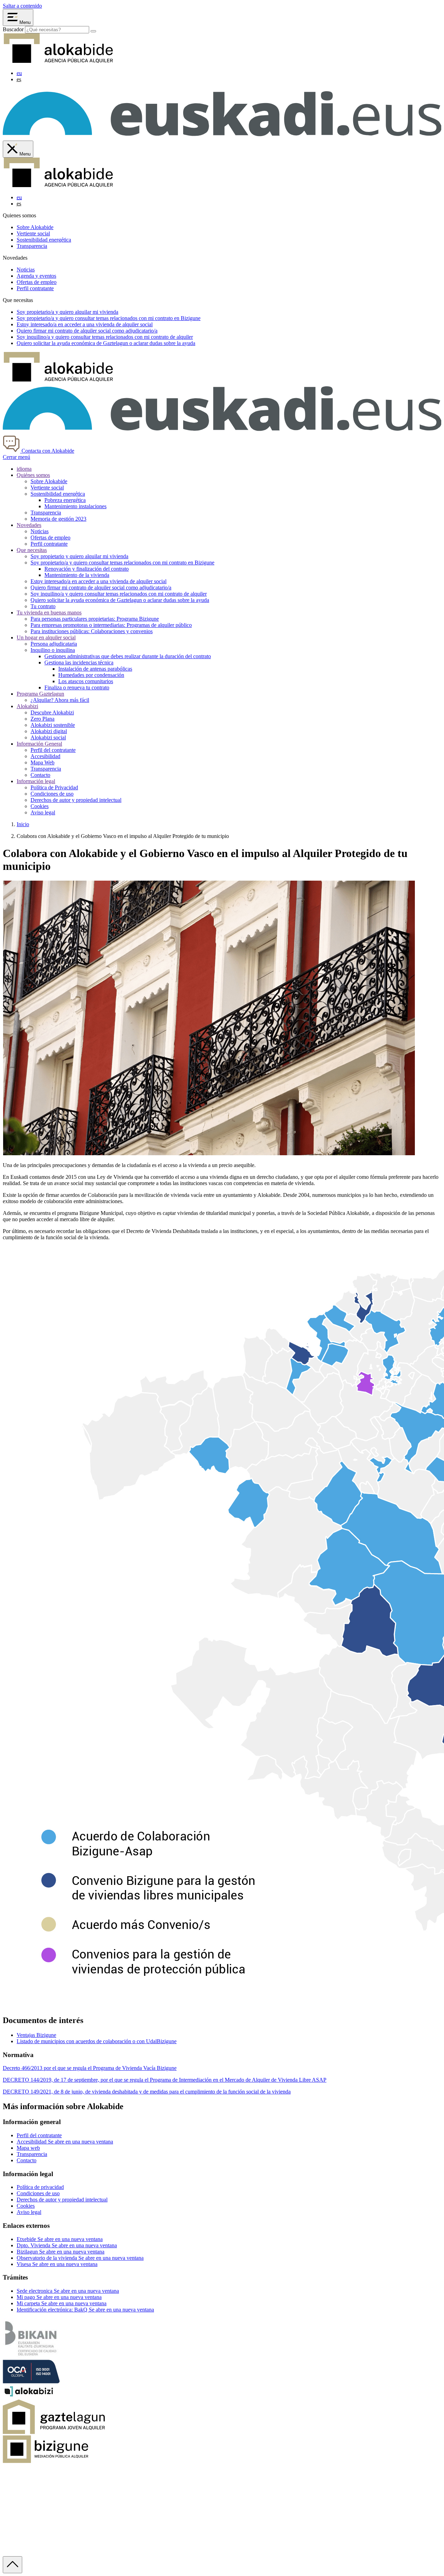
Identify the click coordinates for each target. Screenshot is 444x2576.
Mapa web (28, 2148)
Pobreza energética (65, 500)
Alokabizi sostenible (53, 725)
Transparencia (32, 246)
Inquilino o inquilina (53, 650)
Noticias (26, 270)
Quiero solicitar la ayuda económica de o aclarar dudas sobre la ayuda (106, 343)
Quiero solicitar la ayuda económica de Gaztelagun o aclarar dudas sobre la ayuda (120, 600)
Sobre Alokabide (35, 227)
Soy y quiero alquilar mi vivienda (67, 312)
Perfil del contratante (53, 750)
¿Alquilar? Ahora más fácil (60, 700)
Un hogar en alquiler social (46, 637)
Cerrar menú (16, 457)
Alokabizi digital (49, 731)
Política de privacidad (40, 2187)
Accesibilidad (45, 756)
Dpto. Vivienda (67, 2245)
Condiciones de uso (52, 794)
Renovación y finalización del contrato (87, 569)
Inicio (23, 824)
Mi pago (59, 2297)
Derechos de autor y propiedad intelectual (76, 800)
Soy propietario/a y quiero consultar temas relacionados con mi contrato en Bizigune (122, 563)
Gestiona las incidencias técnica (79, 662)
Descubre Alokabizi (52, 712)
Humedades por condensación (91, 675)
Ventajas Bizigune (36, 2035)
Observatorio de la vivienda (80, 2258)
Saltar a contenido (22, 6)
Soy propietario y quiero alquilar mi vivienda (79, 556)
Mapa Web (42, 762)
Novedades (29, 525)
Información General (39, 744)
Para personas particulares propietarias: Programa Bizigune (95, 619)
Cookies (40, 806)
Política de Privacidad (54, 787)
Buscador (13, 29)
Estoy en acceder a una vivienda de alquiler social (85, 324)
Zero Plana (42, 719)
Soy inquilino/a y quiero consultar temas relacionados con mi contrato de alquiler (119, 594)
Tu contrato (43, 606)
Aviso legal (43, 812)
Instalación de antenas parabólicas (95, 669)
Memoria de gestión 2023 (58, 519)
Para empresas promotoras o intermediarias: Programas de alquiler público (111, 625)
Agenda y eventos (36, 276)
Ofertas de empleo (37, 282)
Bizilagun (61, 2252)
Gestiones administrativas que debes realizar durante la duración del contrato (128, 656)
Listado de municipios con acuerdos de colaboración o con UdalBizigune (97, 2041)
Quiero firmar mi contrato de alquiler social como (87, 331)
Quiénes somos (33, 475)
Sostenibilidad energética (44, 240)
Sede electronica (68, 2291)
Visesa (57, 2264)
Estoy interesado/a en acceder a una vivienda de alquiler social (99, 581)
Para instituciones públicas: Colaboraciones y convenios (92, 631)
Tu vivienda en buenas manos (49, 612)
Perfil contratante (35, 288)
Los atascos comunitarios (86, 681)
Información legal (36, 781)
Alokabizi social (48, 737)
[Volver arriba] (12, 2565)
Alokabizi (27, 706)
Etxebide (60, 2239)
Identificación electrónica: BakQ (85, 2310)
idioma (24, 469)
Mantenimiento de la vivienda (77, 575)
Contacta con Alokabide (47, 451)
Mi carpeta (62, 2303)
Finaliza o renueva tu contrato (77, 687)
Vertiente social (33, 233)
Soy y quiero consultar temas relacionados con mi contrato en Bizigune (109, 318)
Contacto (40, 775)
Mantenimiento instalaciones (75, 506)
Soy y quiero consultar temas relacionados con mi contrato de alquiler (105, 337)
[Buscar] (93, 31)
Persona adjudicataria (54, 644)
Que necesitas (32, 550)
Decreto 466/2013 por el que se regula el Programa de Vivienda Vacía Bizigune (90, 2068)
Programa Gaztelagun (40, 694)
